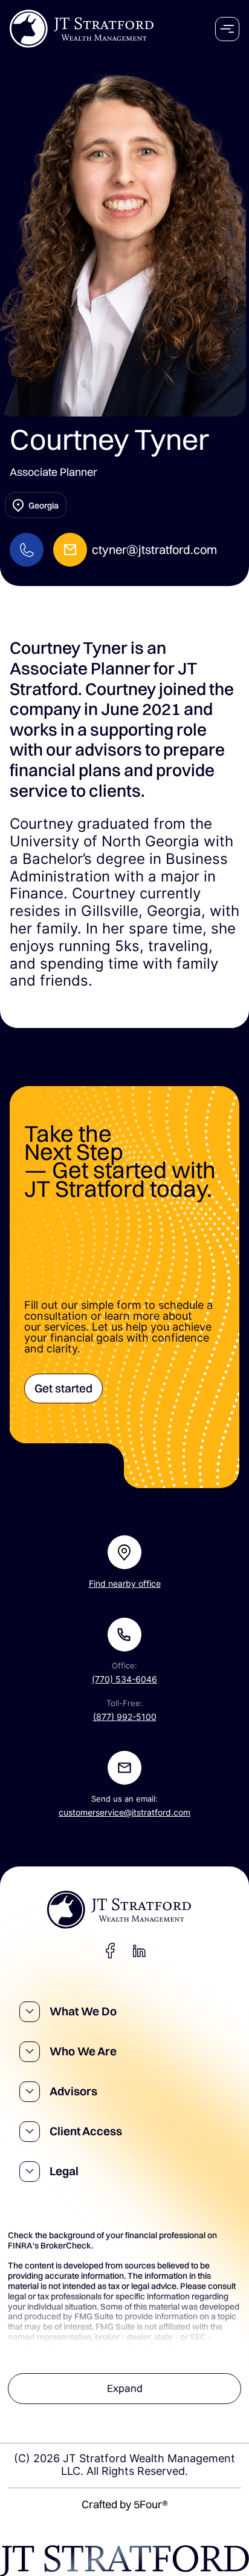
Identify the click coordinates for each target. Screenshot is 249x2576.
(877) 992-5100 (125, 1717)
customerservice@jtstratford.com (124, 1813)
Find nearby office (125, 1584)
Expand (125, 2388)
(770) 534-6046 (124, 1679)
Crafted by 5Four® (125, 2504)
